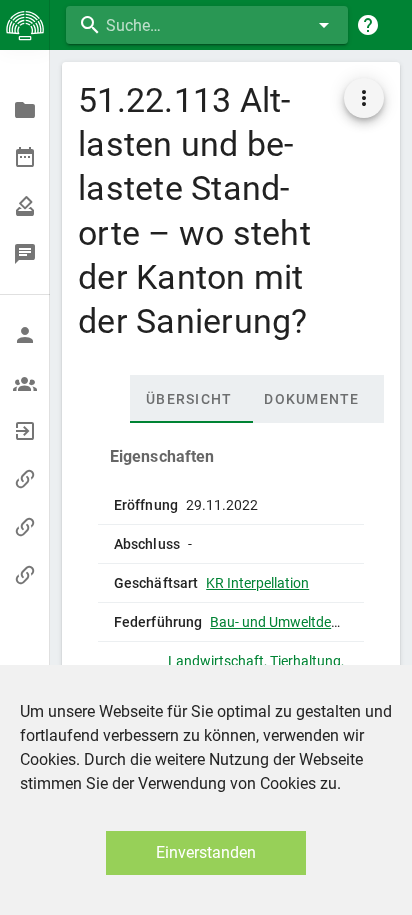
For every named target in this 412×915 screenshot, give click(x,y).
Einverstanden (206, 852)
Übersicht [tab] (189, 399)
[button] (364, 98)
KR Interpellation (257, 583)
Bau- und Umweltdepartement (303, 622)
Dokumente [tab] (311, 399)
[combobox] (207, 25)
